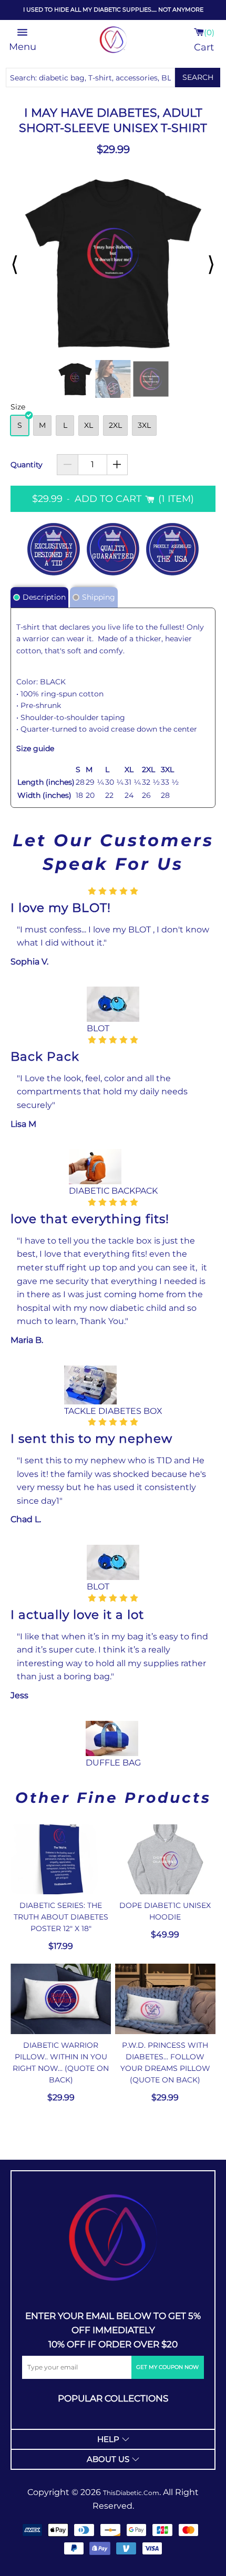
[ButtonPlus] (117, 465)
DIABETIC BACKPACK (113, 1191)
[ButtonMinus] (68, 465)
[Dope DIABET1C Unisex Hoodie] (165, 1860)
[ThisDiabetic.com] (113, 2238)
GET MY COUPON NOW (167, 2367)
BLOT (98, 1028)
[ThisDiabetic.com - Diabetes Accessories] (113, 40)
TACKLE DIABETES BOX (113, 1411)
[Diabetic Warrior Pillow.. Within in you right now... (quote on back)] (61, 1999)
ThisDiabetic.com (131, 2493)
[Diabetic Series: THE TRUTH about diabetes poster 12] (61, 1860)
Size (18, 407)
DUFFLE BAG (113, 1763)
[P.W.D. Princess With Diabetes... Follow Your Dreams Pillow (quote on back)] (165, 1999)
